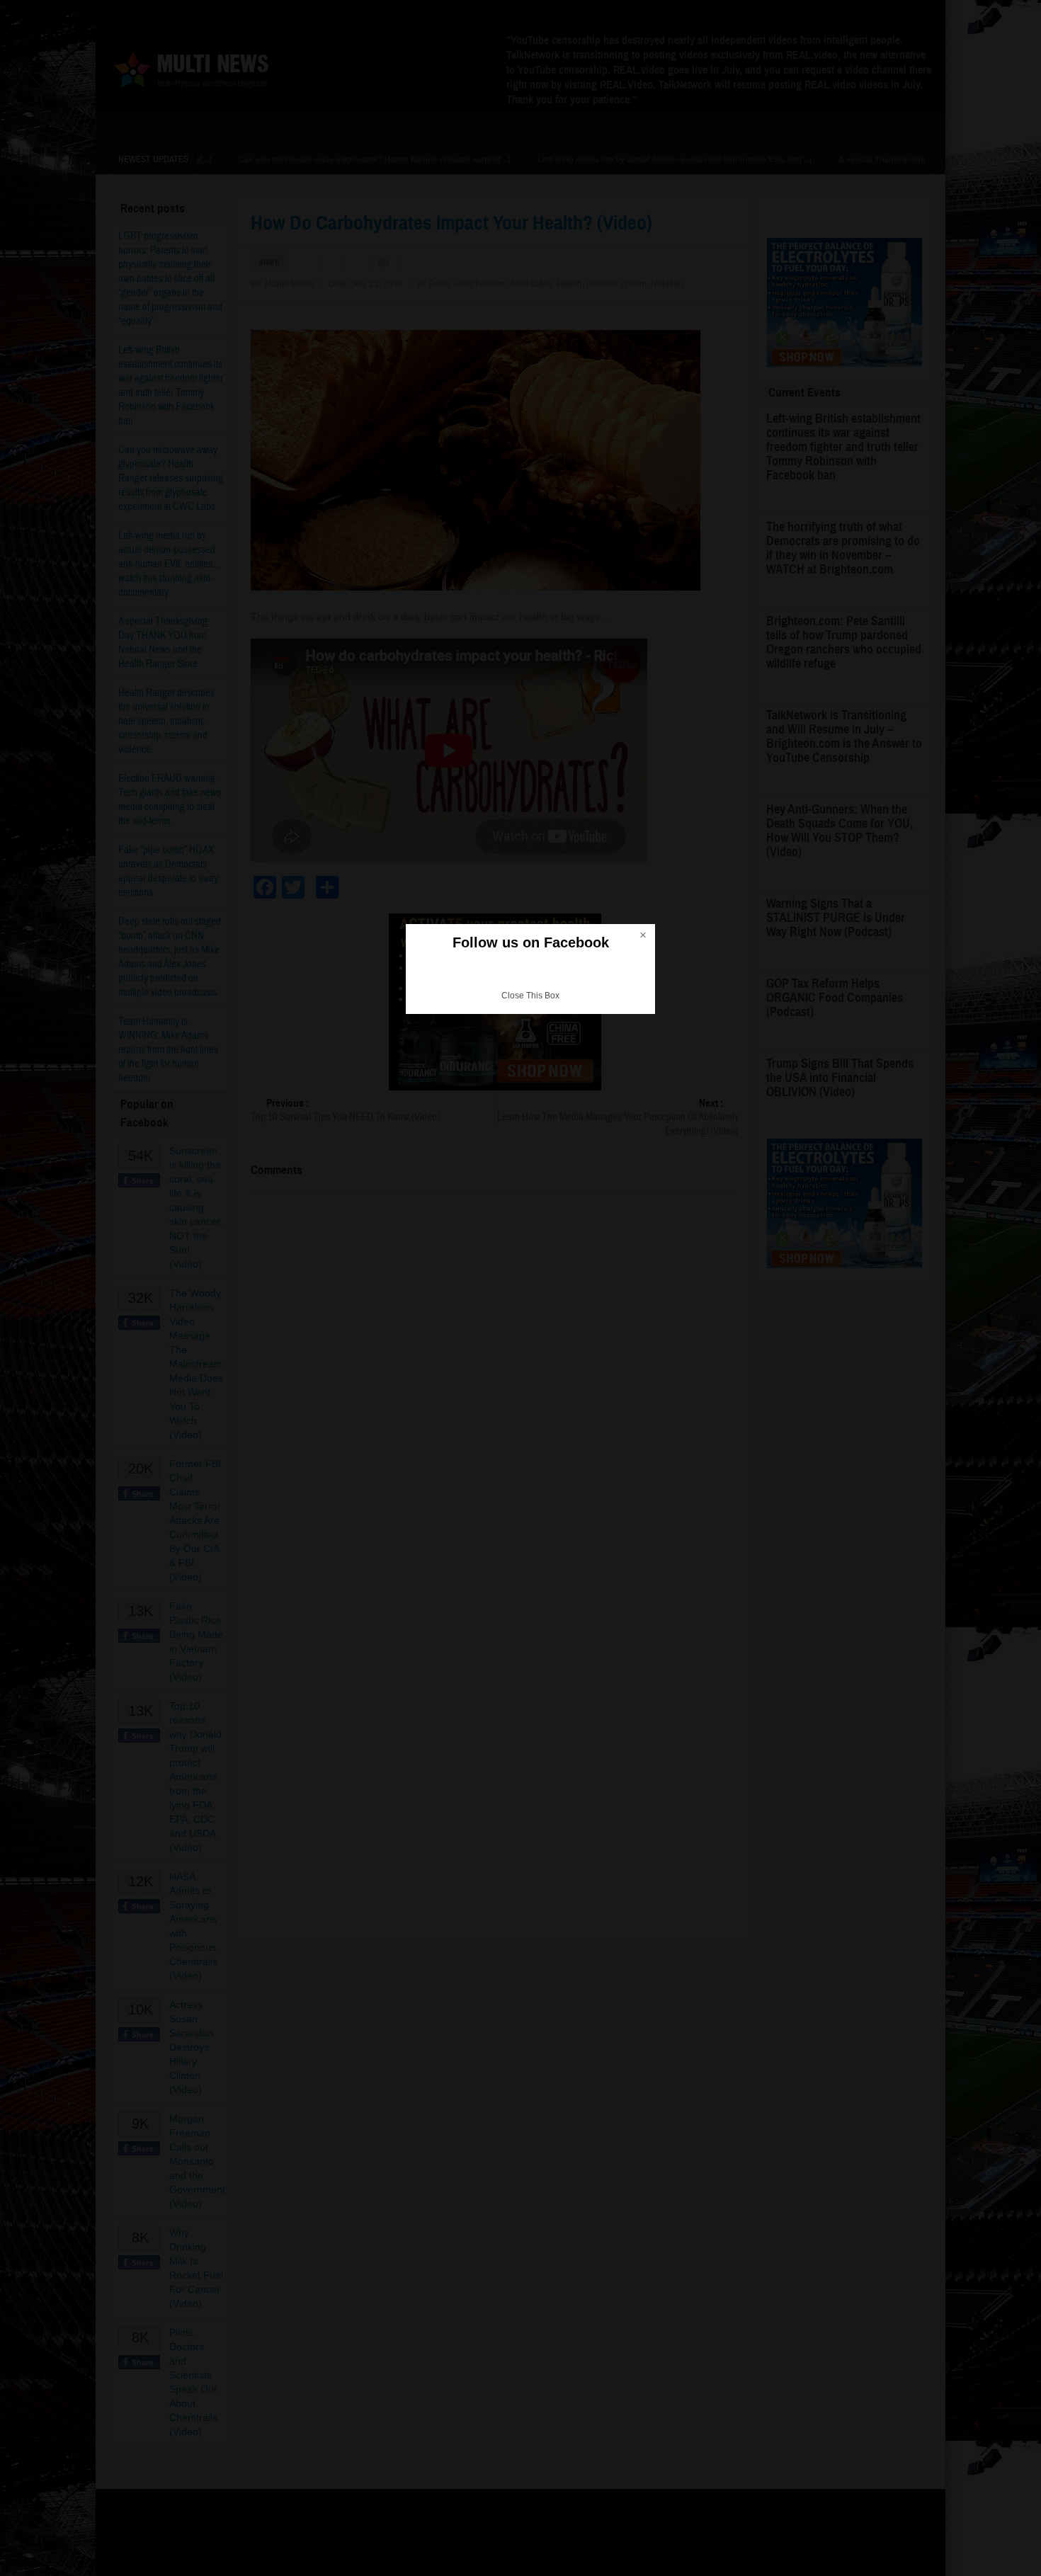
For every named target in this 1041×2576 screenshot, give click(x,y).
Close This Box (530, 996)
